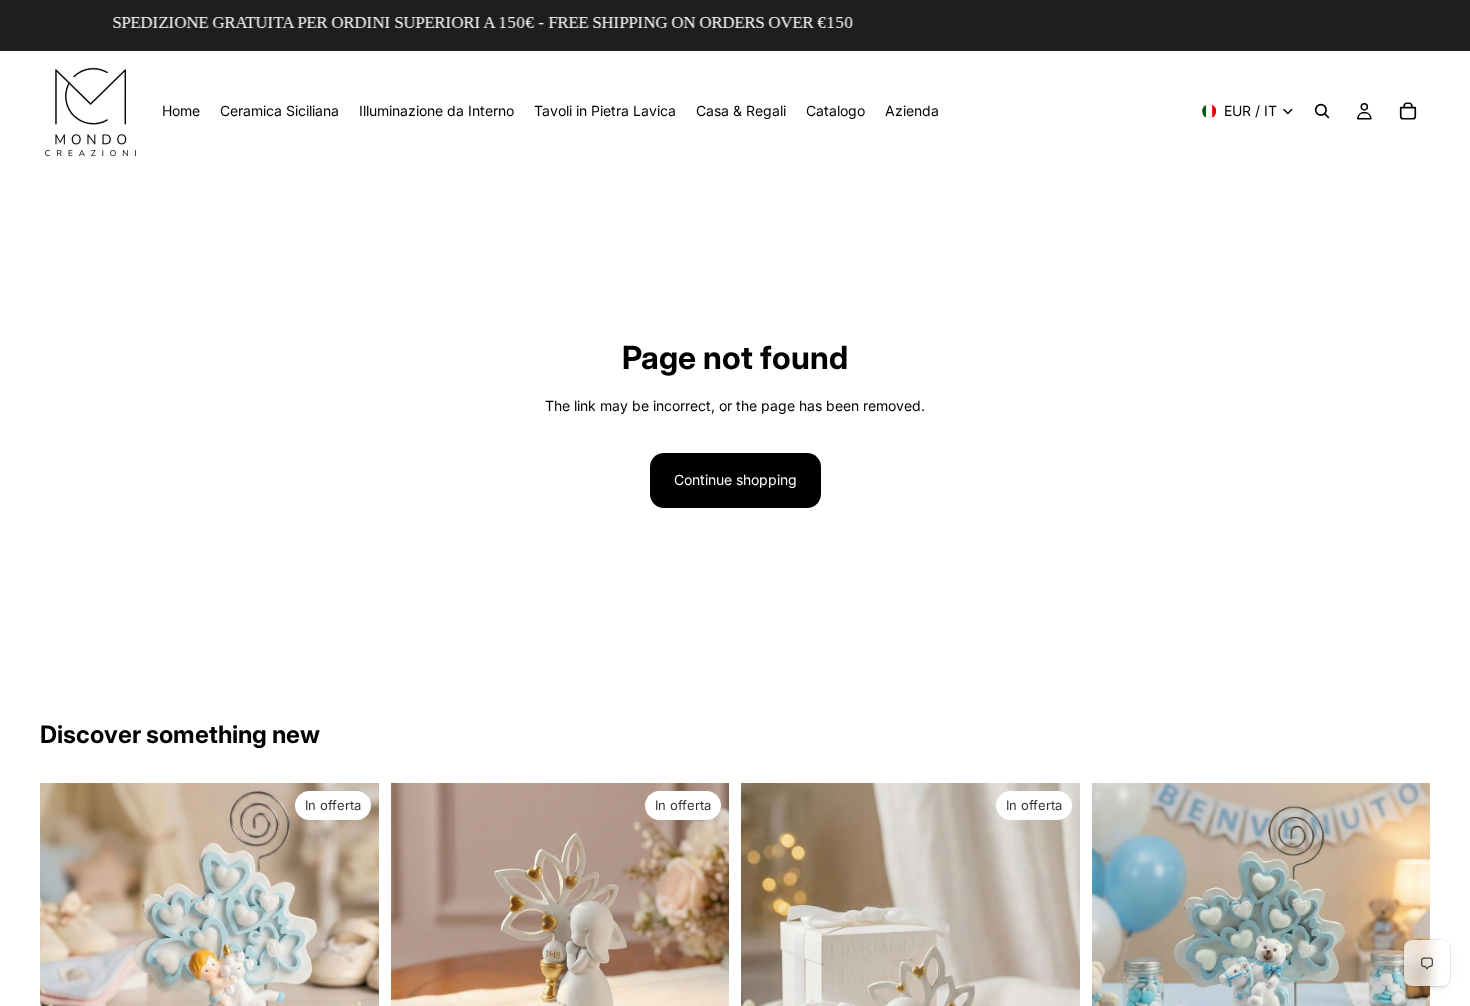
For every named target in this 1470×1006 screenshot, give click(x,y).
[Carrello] (1408, 111)
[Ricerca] (1322, 111)
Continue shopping (735, 479)
